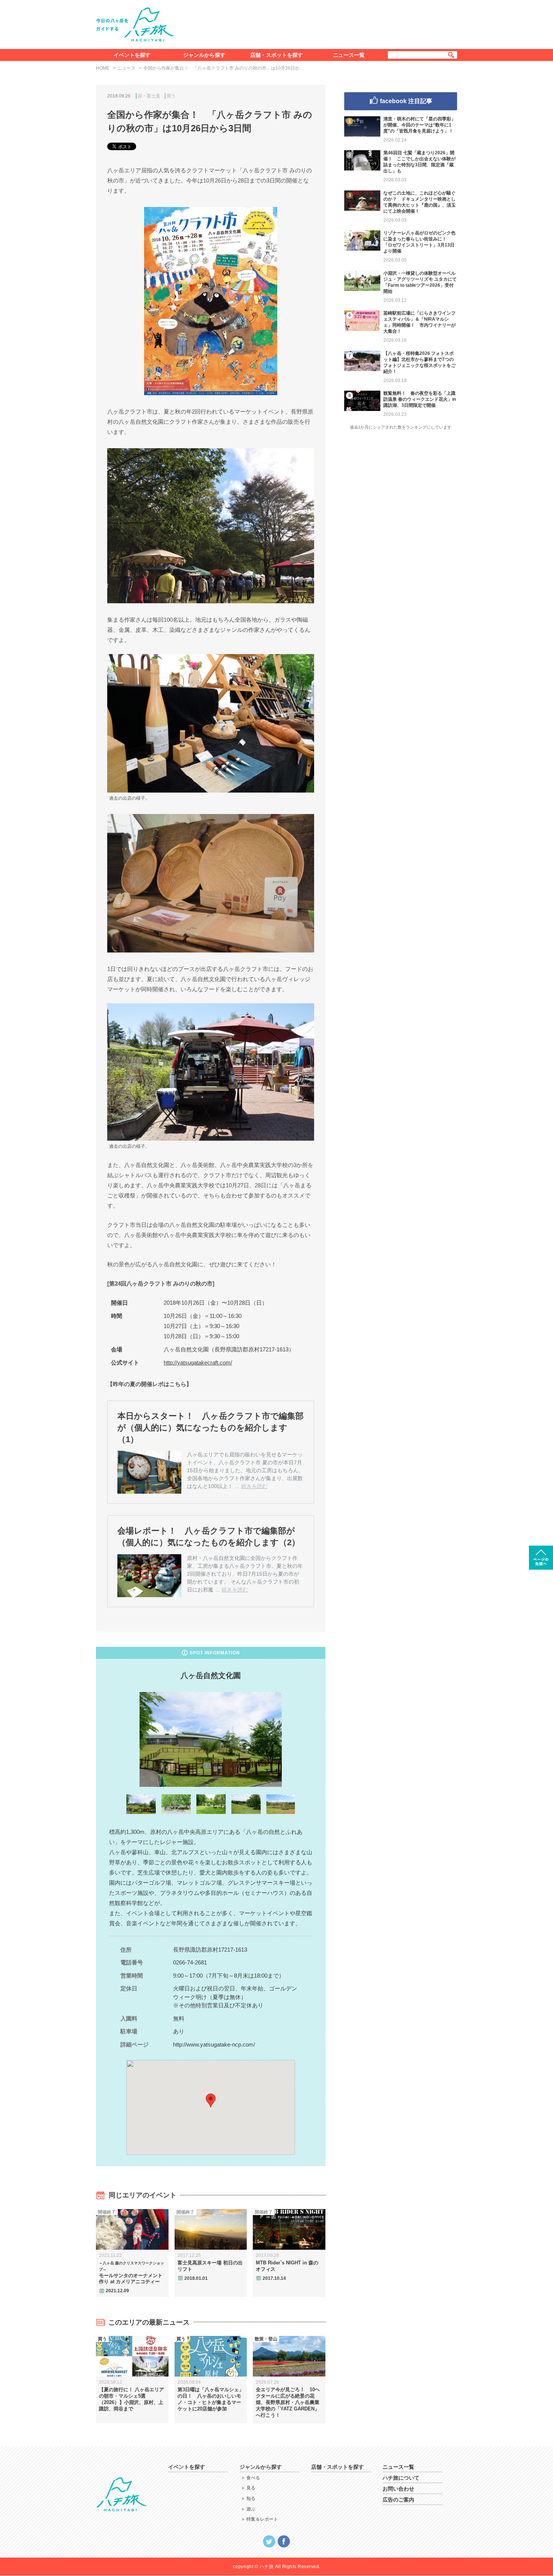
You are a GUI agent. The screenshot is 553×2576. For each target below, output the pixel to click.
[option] (211, 1739)
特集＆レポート (262, 2519)
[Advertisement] (321, 23)
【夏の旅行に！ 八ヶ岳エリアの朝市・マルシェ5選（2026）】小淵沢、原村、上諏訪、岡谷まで (131, 2399)
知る (251, 2498)
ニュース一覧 (349, 55)
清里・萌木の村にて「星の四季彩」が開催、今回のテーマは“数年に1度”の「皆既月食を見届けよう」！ (419, 125)
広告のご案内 (398, 2500)
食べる (253, 2478)
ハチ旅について (401, 2478)
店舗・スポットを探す (276, 55)
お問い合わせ (398, 2489)
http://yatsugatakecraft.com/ (198, 1363)
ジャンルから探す (204, 55)
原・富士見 (149, 96)
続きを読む (254, 1486)
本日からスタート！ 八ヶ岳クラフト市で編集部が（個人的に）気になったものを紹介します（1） (210, 1428)
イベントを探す (132, 55)
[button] (211, 2101)
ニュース (126, 68)
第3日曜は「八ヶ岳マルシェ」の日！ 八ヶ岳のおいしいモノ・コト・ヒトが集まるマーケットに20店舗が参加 (211, 2399)
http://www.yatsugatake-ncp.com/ (214, 2044)
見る (251, 2488)
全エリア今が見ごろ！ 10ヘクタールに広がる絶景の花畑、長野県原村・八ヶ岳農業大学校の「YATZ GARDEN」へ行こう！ (288, 2402)
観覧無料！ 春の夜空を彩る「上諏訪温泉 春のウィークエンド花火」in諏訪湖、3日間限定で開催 (420, 399)
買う (171, 96)
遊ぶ (251, 2509)
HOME (103, 68)
